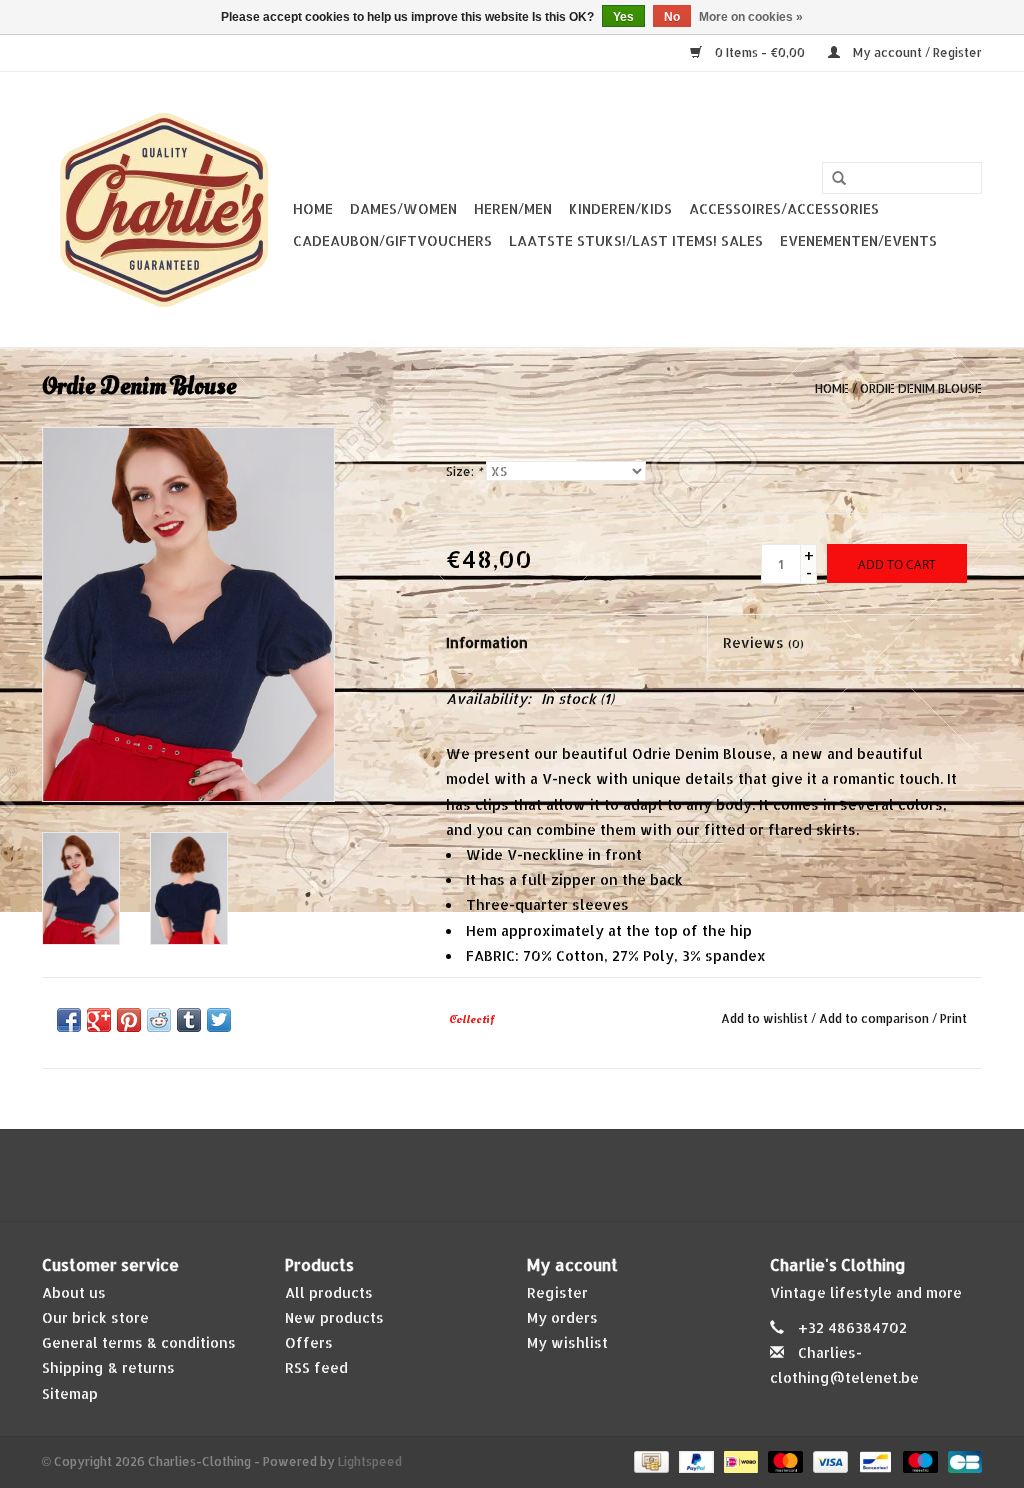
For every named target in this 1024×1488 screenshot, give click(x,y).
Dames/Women (403, 208)
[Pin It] (129, 1020)
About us (74, 1292)
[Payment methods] (649, 1460)
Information (487, 642)
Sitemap (70, 1393)
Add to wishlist (764, 1018)
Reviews (763, 642)
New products (334, 1317)
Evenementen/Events (858, 240)
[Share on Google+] (99, 1020)
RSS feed (316, 1367)
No (672, 17)
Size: (464, 471)
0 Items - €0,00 (760, 52)
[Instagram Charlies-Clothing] (530, 1175)
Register (557, 1292)
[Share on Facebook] (69, 1020)
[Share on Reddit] (159, 1020)
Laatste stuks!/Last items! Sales (636, 240)
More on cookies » (751, 17)
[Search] (839, 179)
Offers (309, 1342)
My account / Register (916, 52)
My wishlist (567, 1342)
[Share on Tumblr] (189, 1020)
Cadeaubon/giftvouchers (392, 240)
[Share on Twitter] (219, 1020)
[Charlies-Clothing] (164, 209)
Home (313, 208)
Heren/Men (513, 208)
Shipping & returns (108, 1367)
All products (329, 1292)
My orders (562, 1317)
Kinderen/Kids (620, 208)
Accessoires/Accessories (784, 208)
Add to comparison (875, 1018)
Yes (623, 17)
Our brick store (95, 1317)
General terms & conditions (139, 1342)
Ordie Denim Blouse (921, 388)
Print (953, 1018)
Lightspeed (370, 1461)
